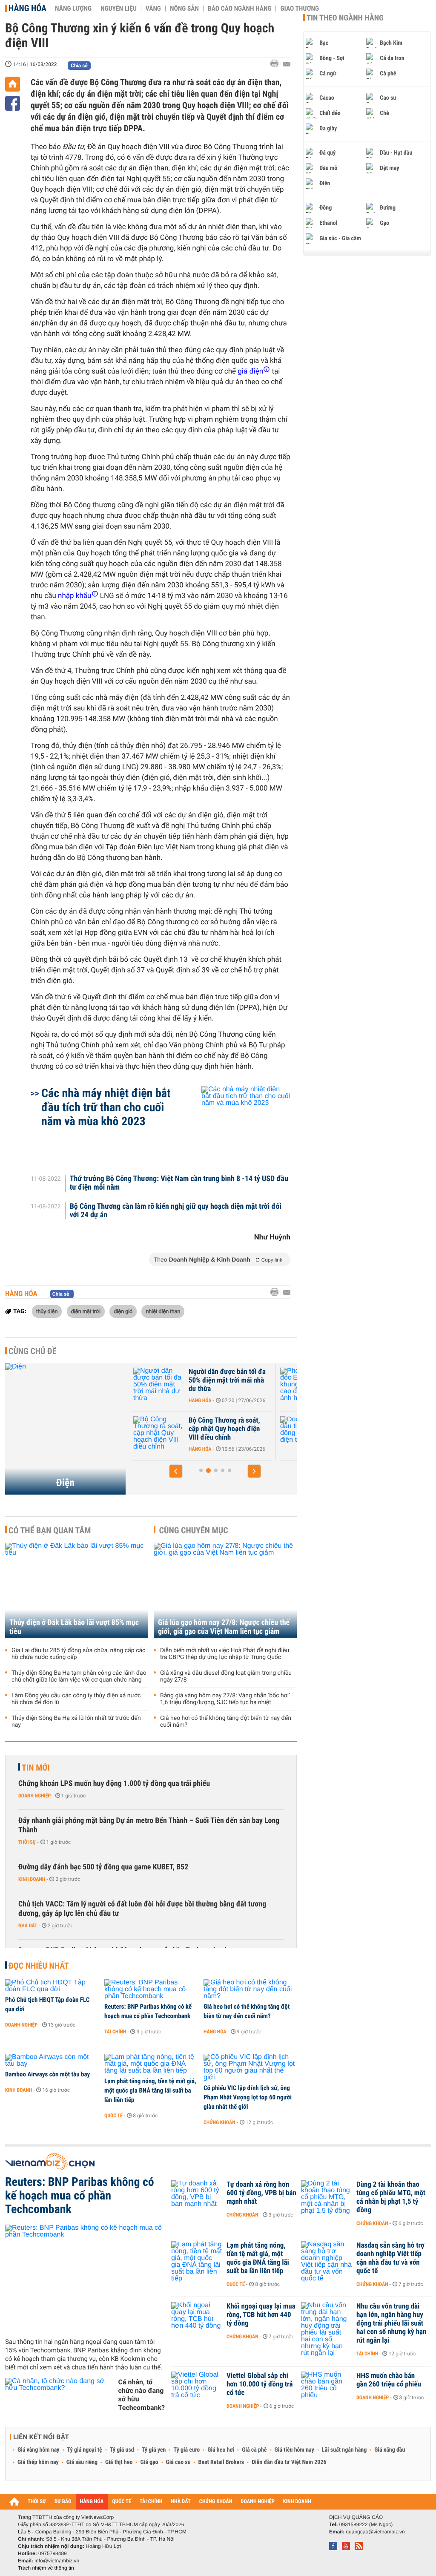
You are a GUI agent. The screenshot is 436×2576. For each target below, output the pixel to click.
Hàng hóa (27, 8)
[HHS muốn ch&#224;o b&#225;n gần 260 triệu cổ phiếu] (327, 2389)
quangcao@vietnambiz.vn (375, 2532)
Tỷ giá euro (186, 2450)
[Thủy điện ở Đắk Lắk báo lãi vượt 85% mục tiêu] (77, 1590)
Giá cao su (178, 2462)
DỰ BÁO (63, 2502)
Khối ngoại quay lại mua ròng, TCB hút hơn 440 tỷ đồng (261, 2315)
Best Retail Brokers (221, 2462)
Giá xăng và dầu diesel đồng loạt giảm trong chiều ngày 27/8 (226, 1676)
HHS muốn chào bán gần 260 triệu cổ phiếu (389, 2380)
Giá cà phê (254, 2450)
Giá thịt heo (119, 2462)
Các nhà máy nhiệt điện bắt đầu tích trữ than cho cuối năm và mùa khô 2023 (106, 1107)
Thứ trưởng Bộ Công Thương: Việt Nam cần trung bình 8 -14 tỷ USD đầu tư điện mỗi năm (179, 1183)
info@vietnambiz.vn (57, 2561)
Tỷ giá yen (154, 2450)
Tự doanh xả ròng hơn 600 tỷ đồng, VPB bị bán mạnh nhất (261, 2193)
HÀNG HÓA (92, 2502)
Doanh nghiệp (34, 1796)
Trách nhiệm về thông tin (46, 2568)
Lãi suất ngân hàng (344, 2450)
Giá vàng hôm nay (39, 2450)
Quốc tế (113, 2116)
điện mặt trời (86, 1311)
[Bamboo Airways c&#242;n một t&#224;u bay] (52, 2061)
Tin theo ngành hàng (345, 18)
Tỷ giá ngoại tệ (85, 2450)
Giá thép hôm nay (38, 2462)
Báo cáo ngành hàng (240, 9)
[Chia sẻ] (13, 103)
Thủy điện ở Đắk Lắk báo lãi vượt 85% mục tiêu (74, 1627)
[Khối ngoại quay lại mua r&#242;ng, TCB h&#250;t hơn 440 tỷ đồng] (197, 2319)
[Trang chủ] (13, 84)
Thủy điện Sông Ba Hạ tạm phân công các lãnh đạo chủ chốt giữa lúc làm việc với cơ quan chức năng (79, 1676)
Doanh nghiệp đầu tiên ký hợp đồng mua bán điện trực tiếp (229, 1429)
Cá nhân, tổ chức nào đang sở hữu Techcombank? (142, 2395)
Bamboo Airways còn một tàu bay (47, 2074)
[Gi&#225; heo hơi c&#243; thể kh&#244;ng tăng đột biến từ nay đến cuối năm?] (250, 1989)
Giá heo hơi (221, 2450)
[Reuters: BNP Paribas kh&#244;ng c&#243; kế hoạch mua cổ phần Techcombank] (151, 1989)
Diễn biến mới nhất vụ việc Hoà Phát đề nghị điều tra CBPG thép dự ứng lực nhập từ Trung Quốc (225, 1654)
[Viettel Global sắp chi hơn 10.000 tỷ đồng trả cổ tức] (197, 2389)
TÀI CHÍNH (151, 2502)
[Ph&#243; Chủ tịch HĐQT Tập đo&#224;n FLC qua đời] (52, 1986)
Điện (65, 1483)
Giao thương (300, 9)
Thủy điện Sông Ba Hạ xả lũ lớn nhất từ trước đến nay (76, 1722)
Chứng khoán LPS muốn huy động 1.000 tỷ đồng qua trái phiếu (114, 1784)
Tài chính (115, 2032)
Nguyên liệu (119, 9)
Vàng (153, 9)
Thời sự (27, 1842)
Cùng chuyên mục (194, 1530)
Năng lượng (73, 9)
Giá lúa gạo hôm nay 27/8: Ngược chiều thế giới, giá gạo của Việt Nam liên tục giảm (224, 1627)
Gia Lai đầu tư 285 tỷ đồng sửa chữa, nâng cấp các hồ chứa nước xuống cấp (78, 1654)
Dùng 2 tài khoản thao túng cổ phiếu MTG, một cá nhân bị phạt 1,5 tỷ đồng (391, 2197)
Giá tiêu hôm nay (294, 2450)
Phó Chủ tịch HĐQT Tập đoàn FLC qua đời (47, 2004)
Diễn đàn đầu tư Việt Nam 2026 (289, 2462)
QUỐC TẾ (122, 2502)
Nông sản (184, 9)
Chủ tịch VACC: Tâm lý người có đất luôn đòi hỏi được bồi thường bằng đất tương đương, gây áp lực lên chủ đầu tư (142, 1909)
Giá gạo (149, 2462)
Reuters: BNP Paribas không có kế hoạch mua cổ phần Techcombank (148, 2011)
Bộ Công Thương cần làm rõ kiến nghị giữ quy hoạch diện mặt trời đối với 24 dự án (176, 1211)
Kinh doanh (32, 1879)
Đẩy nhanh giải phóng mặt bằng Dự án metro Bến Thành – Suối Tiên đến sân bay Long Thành (149, 1825)
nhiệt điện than (163, 1311)
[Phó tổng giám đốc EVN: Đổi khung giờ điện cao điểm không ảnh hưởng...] (159, 1385)
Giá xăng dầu (390, 2450)
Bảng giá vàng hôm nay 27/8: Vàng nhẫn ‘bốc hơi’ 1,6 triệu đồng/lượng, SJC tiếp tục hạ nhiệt (225, 1699)
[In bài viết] (277, 64)
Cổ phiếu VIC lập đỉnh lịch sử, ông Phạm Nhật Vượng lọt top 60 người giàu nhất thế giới (248, 2097)
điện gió (123, 1311)
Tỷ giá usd (122, 2450)
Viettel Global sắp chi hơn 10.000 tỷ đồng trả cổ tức (260, 2384)
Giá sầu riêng (82, 2462)
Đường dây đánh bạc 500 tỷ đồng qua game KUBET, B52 (103, 1867)
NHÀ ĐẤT (181, 2502)
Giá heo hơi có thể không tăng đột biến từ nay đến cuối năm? (226, 1722)
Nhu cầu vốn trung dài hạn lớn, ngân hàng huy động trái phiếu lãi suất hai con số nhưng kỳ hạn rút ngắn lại (391, 2323)
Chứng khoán (219, 2122)
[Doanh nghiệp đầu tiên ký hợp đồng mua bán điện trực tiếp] (159, 1433)
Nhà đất (28, 1926)
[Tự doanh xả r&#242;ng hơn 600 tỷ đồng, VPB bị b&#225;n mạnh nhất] (197, 2197)
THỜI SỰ (37, 2502)
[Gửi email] (287, 64)
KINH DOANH (297, 2502)
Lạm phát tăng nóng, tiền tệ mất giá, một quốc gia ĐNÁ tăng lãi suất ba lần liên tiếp (150, 2090)
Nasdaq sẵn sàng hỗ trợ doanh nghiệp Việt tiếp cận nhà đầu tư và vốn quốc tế (390, 2258)
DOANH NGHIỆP (257, 2502)
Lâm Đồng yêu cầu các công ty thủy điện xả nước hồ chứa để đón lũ (76, 1699)
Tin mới (36, 1768)
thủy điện (47, 1311)
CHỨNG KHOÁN (216, 2502)
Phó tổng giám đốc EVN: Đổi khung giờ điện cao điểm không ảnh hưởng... (229, 1380)
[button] (176, 1471)
